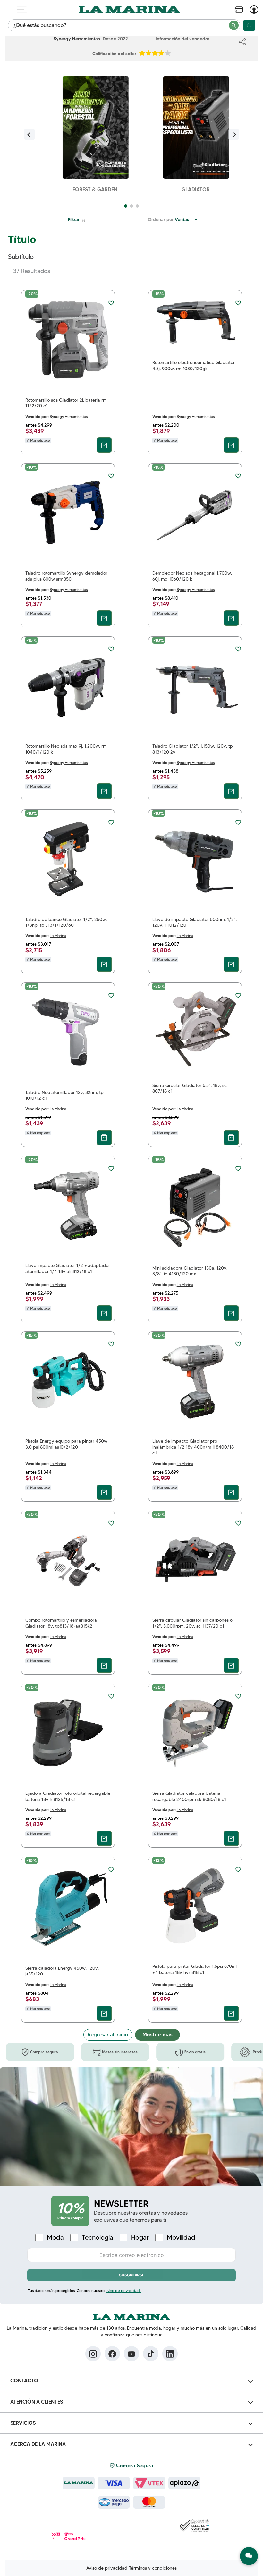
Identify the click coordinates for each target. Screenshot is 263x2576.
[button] (126, 206)
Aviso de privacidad (107, 2568)
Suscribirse (132, 2275)
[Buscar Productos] (234, 25)
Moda (55, 2237)
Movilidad (181, 2237)
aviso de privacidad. (123, 2291)
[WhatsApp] (249, 2556)
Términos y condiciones (153, 2568)
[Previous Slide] (29, 134)
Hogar (140, 2237)
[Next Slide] (234, 134)
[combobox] (124, 25)
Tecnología (98, 2237)
